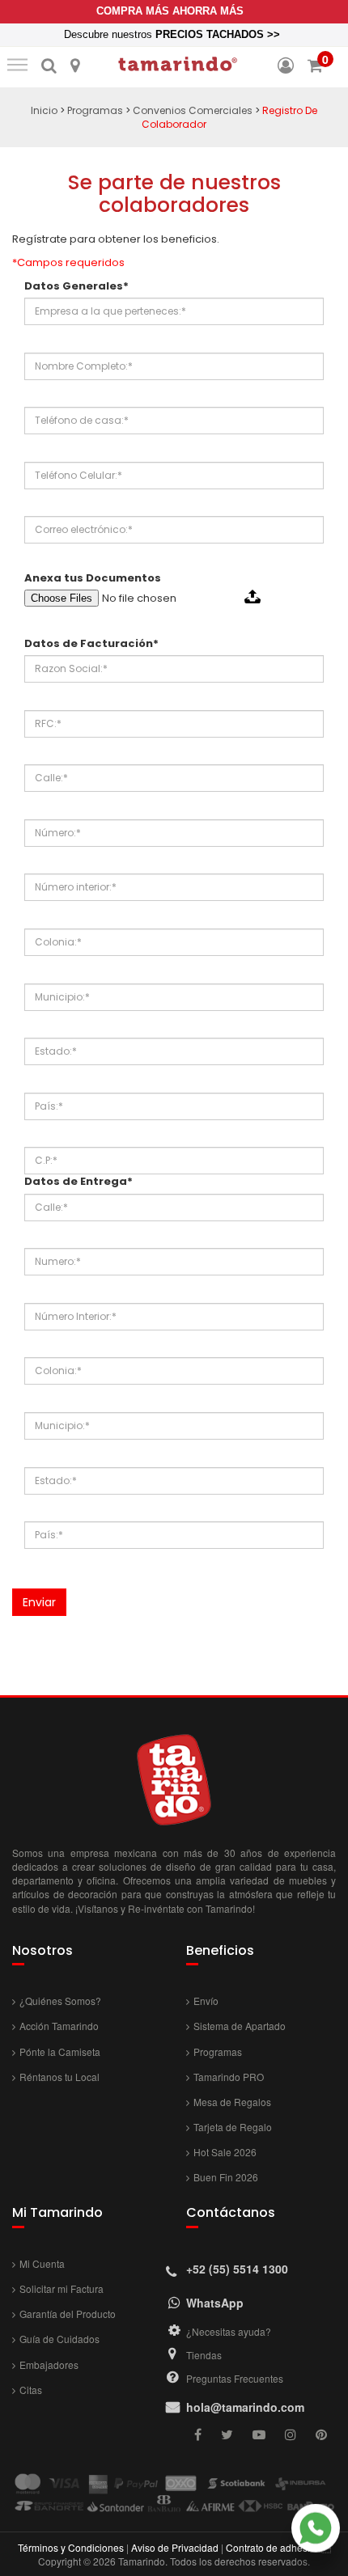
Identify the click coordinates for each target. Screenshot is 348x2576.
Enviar (39, 1602)
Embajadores (49, 2365)
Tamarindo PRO (229, 2077)
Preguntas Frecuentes (235, 2378)
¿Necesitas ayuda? (229, 2331)
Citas (31, 2390)
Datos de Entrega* (79, 1182)
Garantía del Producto (68, 2314)
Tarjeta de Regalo (233, 2127)
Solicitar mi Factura (62, 2288)
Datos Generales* (76, 286)
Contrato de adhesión (274, 2547)
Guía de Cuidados (59, 2339)
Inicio (44, 110)
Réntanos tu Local (59, 2077)
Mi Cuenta (42, 2263)
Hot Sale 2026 (225, 2152)
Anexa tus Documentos (93, 578)
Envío (206, 2001)
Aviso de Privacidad (175, 2547)
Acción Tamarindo (59, 2026)
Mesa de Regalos (232, 2102)
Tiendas (204, 2355)
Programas (95, 110)
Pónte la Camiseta (60, 2051)
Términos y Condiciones (71, 2547)
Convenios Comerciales (193, 110)
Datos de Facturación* (91, 644)
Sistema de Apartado (240, 2026)
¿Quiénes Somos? (60, 2001)
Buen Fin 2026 (226, 2177)
